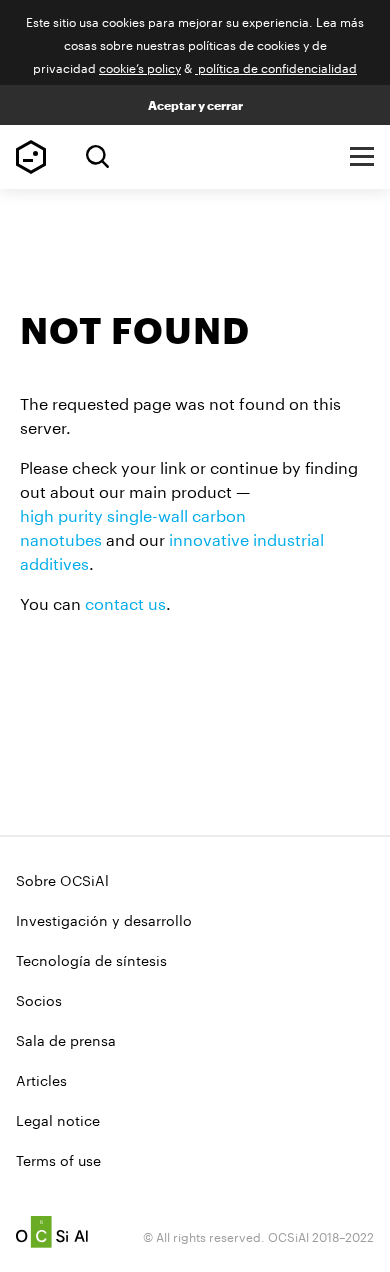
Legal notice (58, 1119)
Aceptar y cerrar (195, 105)
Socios (39, 999)
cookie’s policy (140, 66)
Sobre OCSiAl (62, 879)
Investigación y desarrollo (104, 919)
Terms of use (58, 1159)
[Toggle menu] (362, 157)
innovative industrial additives (172, 549)
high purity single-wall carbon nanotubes (133, 525)
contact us (125, 601)
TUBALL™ (31, 157)
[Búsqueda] (97, 156)
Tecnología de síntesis (91, 959)
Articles (41, 1079)
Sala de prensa (66, 1039)
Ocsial (52, 1232)
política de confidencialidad (276, 66)
